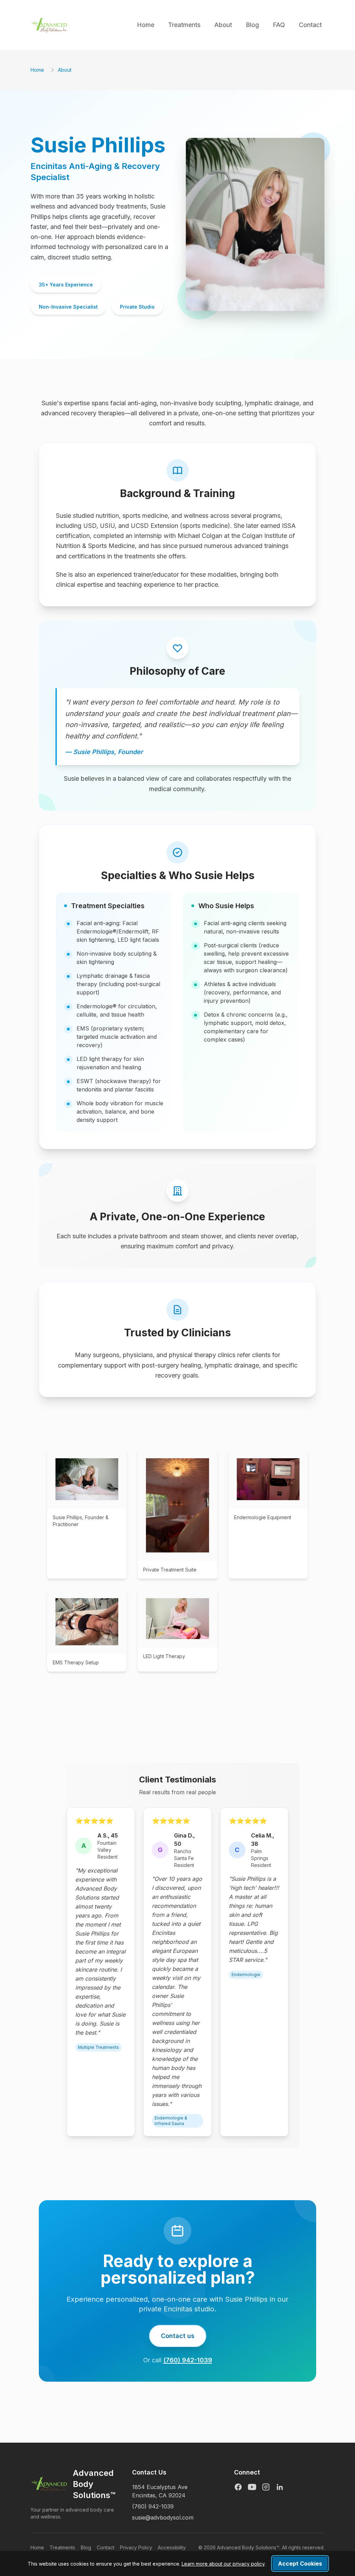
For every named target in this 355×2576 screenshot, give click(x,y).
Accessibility (172, 2547)
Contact (310, 25)
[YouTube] (252, 2487)
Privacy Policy (136, 2547)
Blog (252, 25)
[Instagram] (266, 2487)
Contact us (178, 2336)
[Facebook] (238, 2487)
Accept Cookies (300, 2564)
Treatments (184, 25)
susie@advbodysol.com (163, 2517)
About (223, 25)
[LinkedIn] (280, 2487)
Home (146, 25)
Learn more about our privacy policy (223, 2564)
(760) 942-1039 (188, 2360)
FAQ (279, 25)
